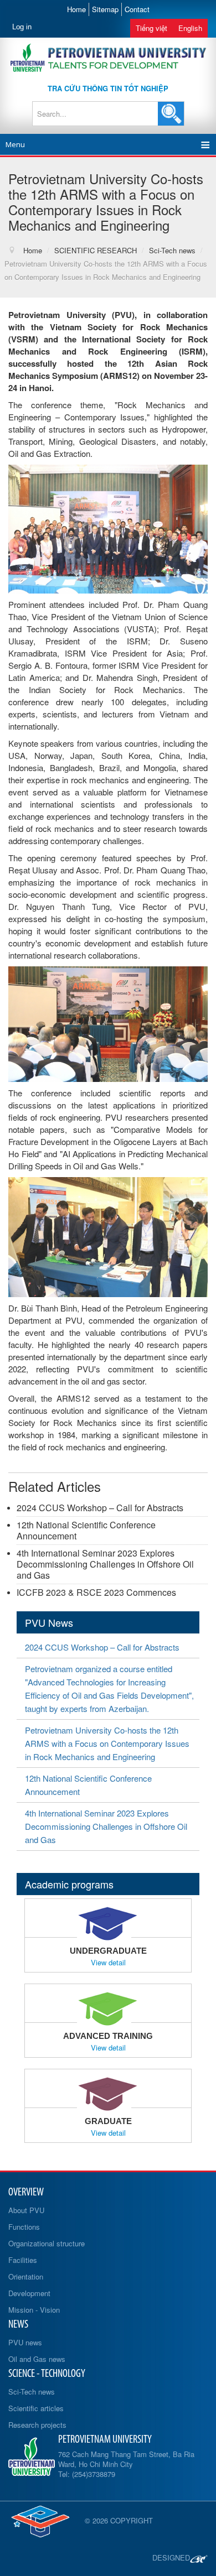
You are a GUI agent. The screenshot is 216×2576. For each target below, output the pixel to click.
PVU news (25, 2342)
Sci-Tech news (32, 2392)
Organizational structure (47, 2243)
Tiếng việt (151, 28)
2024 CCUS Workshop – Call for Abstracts (100, 1508)
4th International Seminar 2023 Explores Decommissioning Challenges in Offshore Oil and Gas (105, 1564)
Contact (137, 9)
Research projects (37, 2425)
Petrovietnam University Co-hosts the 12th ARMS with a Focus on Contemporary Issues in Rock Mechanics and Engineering (107, 1743)
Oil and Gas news (37, 2359)
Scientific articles (36, 2408)
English (190, 28)
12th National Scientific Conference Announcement (86, 1530)
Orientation (26, 2276)
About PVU (26, 2210)
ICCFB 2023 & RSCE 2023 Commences (96, 1592)
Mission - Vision (34, 2310)
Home (76, 9)
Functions (24, 2227)
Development (29, 2293)
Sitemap (105, 9)
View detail (108, 1963)
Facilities (23, 2260)
